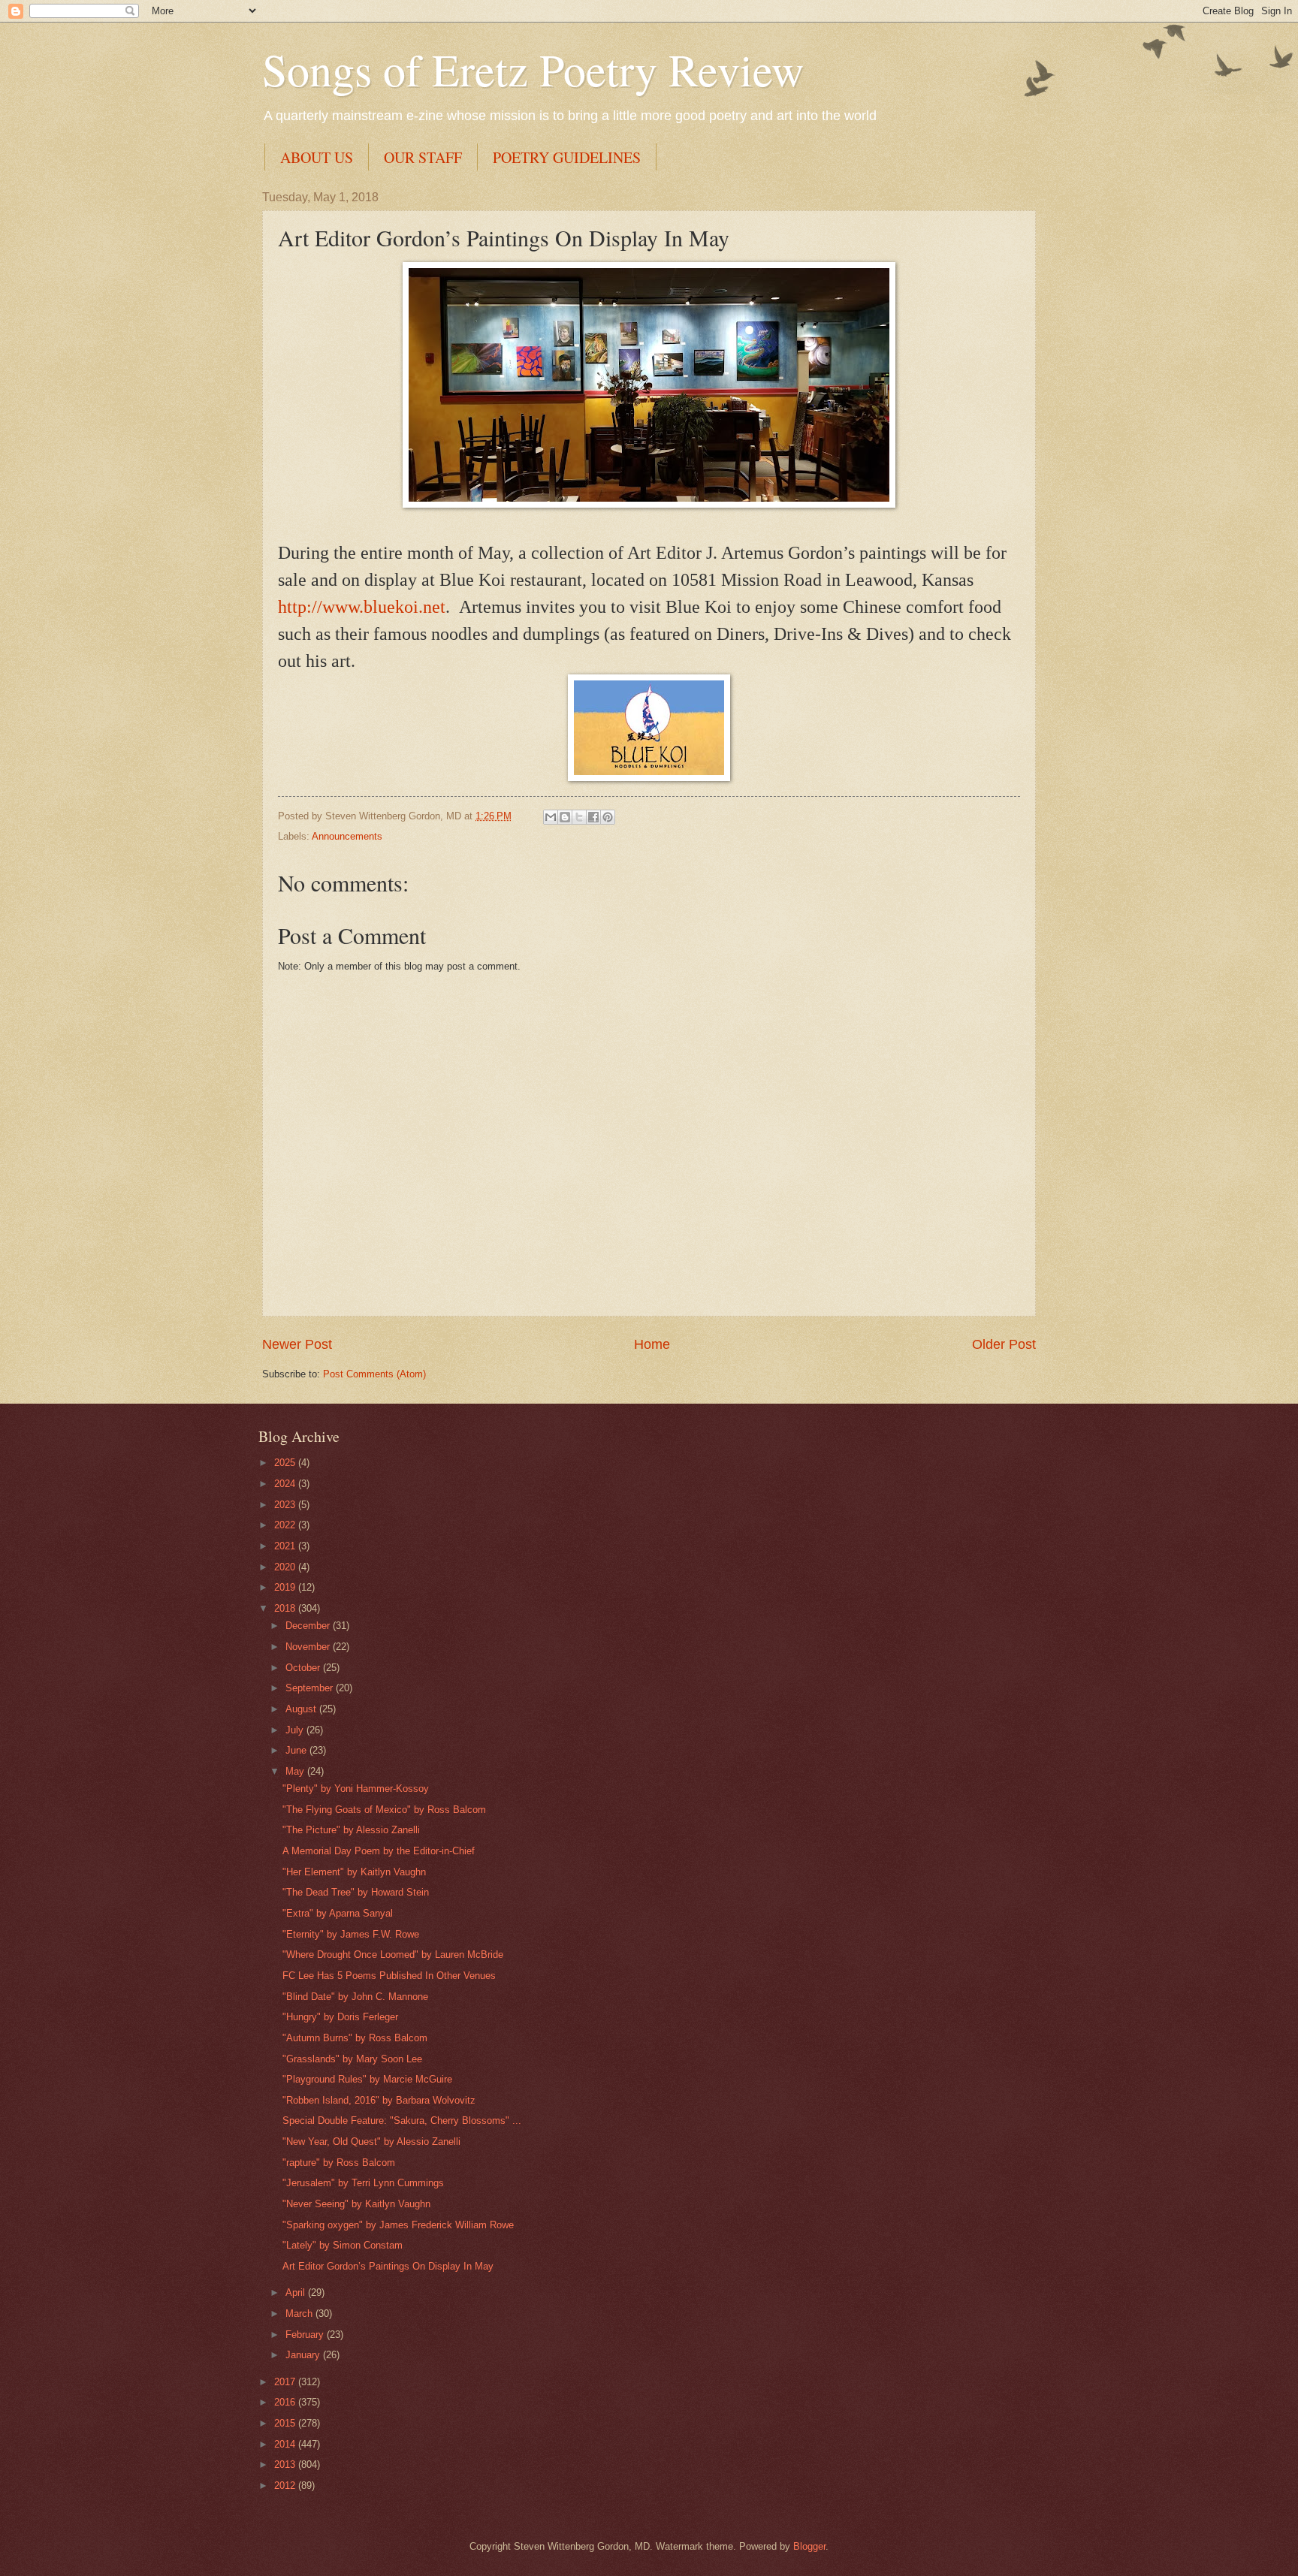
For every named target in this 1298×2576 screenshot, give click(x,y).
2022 (286, 1525)
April (297, 2292)
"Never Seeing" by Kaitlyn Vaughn (356, 2204)
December (309, 1626)
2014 (286, 2444)
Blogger (809, 2546)
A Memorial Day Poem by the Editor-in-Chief (379, 1851)
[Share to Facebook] (593, 817)
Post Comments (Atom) (374, 1374)
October (304, 1668)
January (304, 2355)
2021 (286, 1546)
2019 (286, 1587)
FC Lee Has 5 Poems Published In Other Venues (389, 1976)
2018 (286, 1608)
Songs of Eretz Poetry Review (533, 69)
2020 (286, 1567)
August (302, 1709)
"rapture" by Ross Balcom (339, 2163)
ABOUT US (317, 157)
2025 (286, 1463)
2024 (286, 1484)
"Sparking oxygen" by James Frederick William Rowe (398, 2225)
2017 (286, 2382)
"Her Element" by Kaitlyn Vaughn (354, 1872)
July (296, 1730)
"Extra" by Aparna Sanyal (338, 1913)
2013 (286, 2464)
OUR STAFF (423, 157)
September (311, 1688)
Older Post (1004, 1344)
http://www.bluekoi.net (362, 607)
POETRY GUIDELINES (567, 157)
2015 (286, 2423)
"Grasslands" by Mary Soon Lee (352, 2059)
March (300, 2314)
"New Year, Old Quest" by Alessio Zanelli (371, 2142)
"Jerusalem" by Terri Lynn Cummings (363, 2183)
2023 (286, 1505)
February (306, 2335)
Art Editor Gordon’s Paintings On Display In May (388, 2266)
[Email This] (551, 817)
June (297, 1750)
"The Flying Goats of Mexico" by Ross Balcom (384, 1810)
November (309, 1647)
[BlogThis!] (565, 817)
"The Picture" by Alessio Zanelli (351, 1830)
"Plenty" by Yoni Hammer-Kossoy (356, 1789)
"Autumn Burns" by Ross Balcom (355, 2038)
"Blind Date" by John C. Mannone (355, 1997)
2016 (286, 2402)
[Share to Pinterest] (608, 817)
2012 (286, 2486)
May (296, 1771)
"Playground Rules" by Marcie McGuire (367, 2079)
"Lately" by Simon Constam (343, 2245)
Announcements (347, 836)
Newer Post (297, 1344)
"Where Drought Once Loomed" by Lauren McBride (393, 1955)
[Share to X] (579, 817)
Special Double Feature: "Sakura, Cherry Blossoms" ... (402, 2121)
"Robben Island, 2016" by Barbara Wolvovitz (379, 2100)
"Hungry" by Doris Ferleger (340, 2017)
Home (652, 1344)
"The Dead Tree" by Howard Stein (356, 1892)
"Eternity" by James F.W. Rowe (351, 1934)
